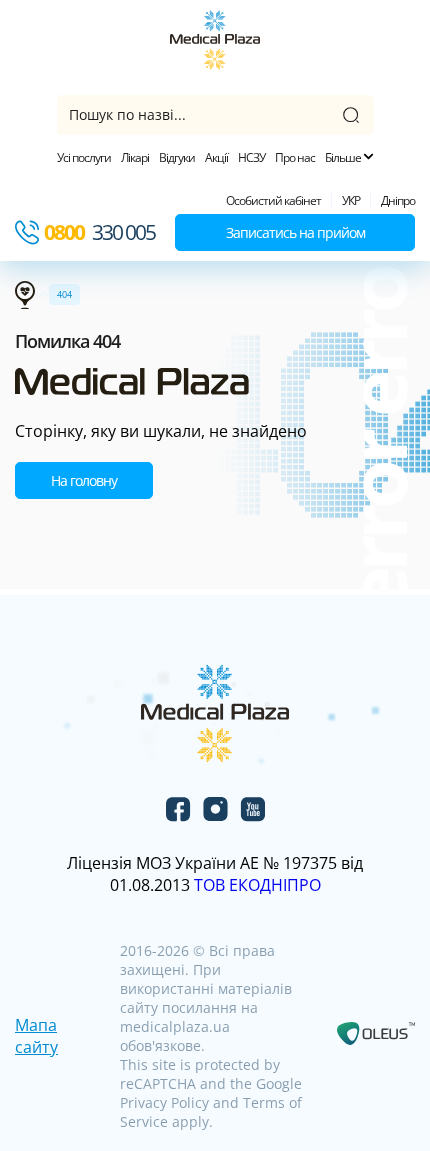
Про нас (295, 157)
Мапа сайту (36, 1036)
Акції (216, 157)
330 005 (99, 232)
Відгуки (177, 157)
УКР (351, 200)
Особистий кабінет (273, 200)
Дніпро (398, 200)
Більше (344, 157)
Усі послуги (84, 157)
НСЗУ (251, 157)
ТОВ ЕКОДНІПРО (257, 885)
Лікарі (135, 157)
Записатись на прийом (295, 232)
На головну (84, 480)
